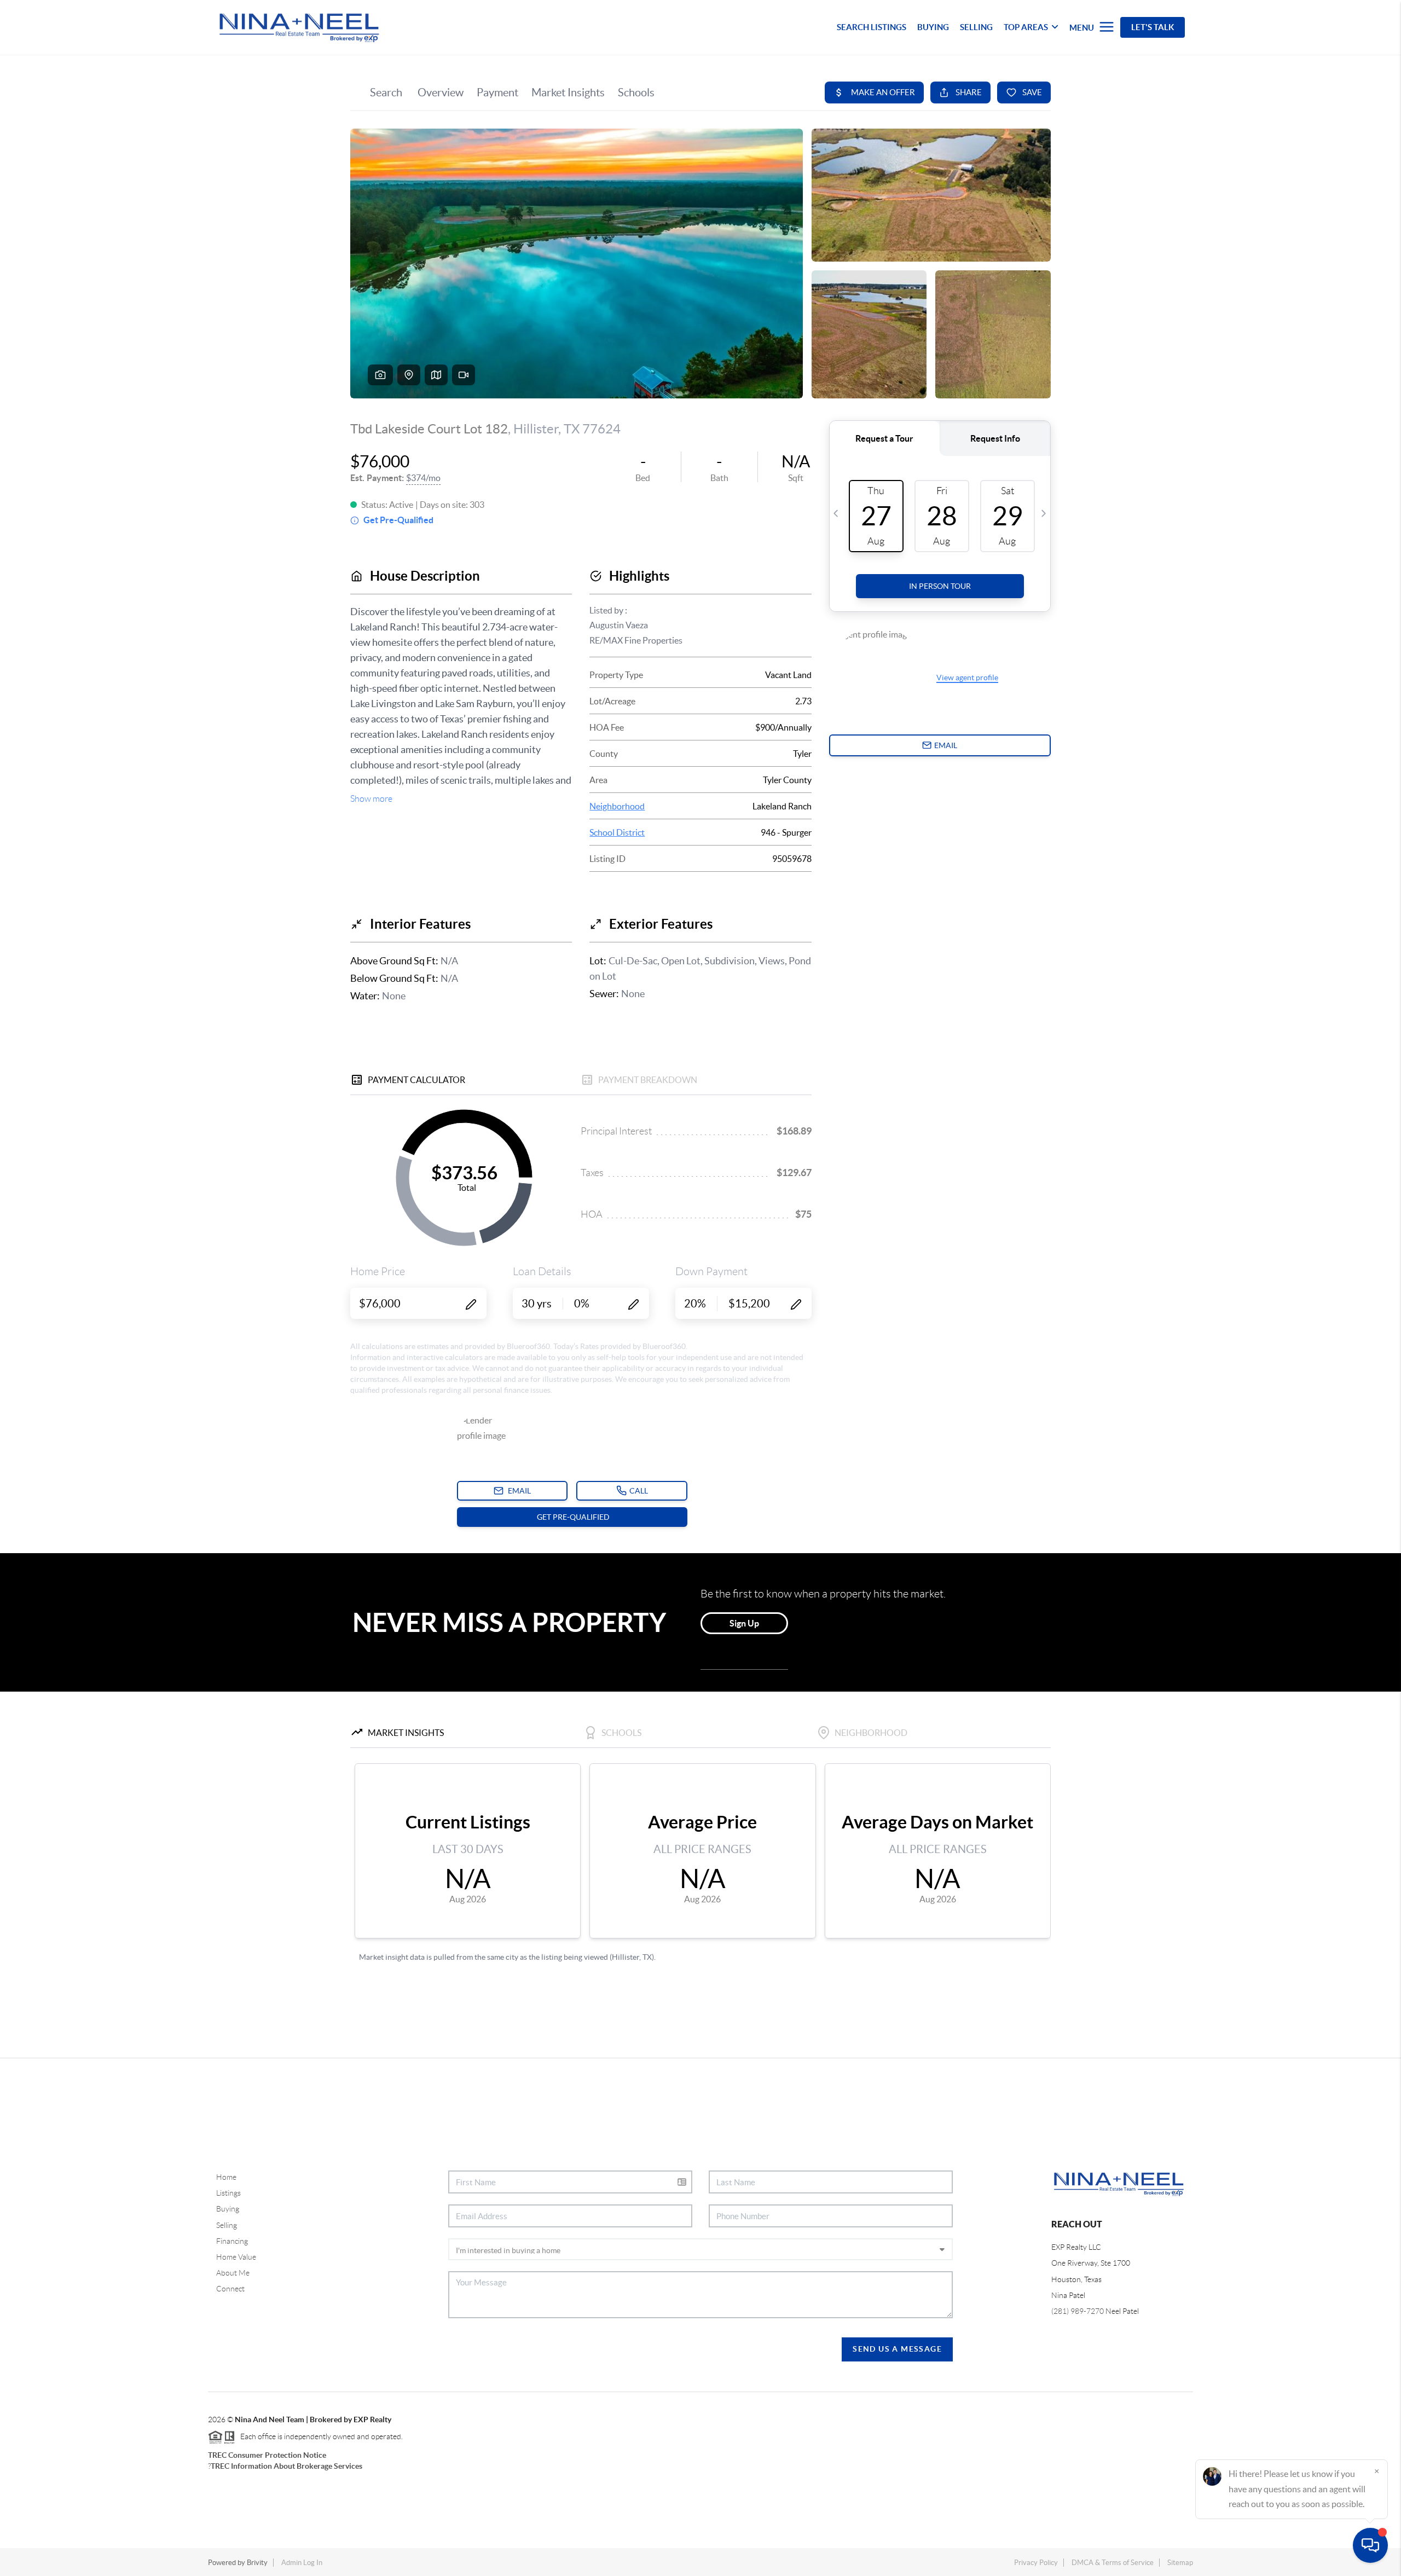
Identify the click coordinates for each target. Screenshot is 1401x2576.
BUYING (933, 27)
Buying (228, 2209)
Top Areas (1026, 27)
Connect (230, 2289)
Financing (232, 2241)
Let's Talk (1153, 27)
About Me (233, 2273)
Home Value (236, 2257)
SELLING (976, 27)
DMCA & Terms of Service (1113, 2563)
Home (226, 2177)
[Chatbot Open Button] (1370, 2545)
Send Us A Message (897, 2349)
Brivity (257, 2563)
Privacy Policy (1036, 2563)
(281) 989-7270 (1078, 2311)
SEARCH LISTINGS (872, 27)
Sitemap (1180, 2563)
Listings (228, 2193)
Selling (227, 2225)
